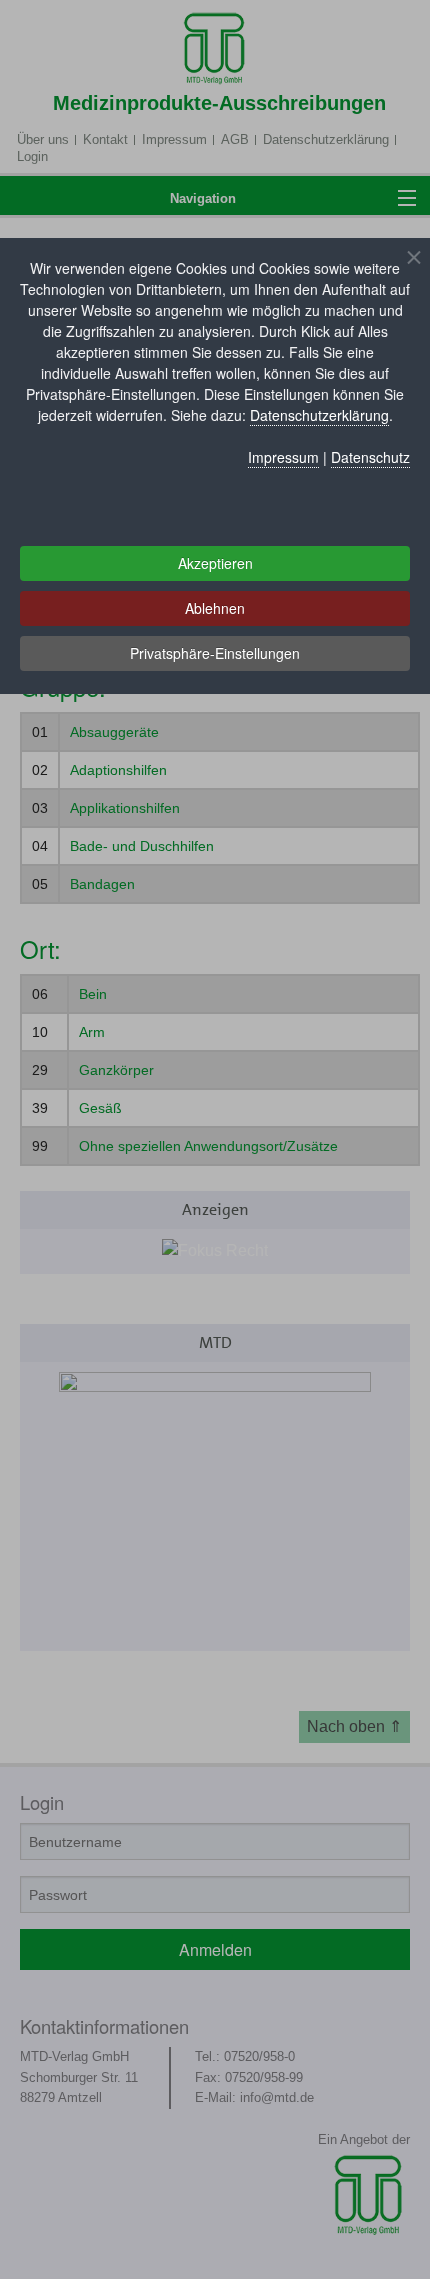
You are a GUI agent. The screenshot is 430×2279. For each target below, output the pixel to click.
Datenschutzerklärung (319, 415)
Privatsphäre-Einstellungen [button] (215, 653)
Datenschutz (370, 457)
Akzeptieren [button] (215, 563)
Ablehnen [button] (215, 608)
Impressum (283, 457)
